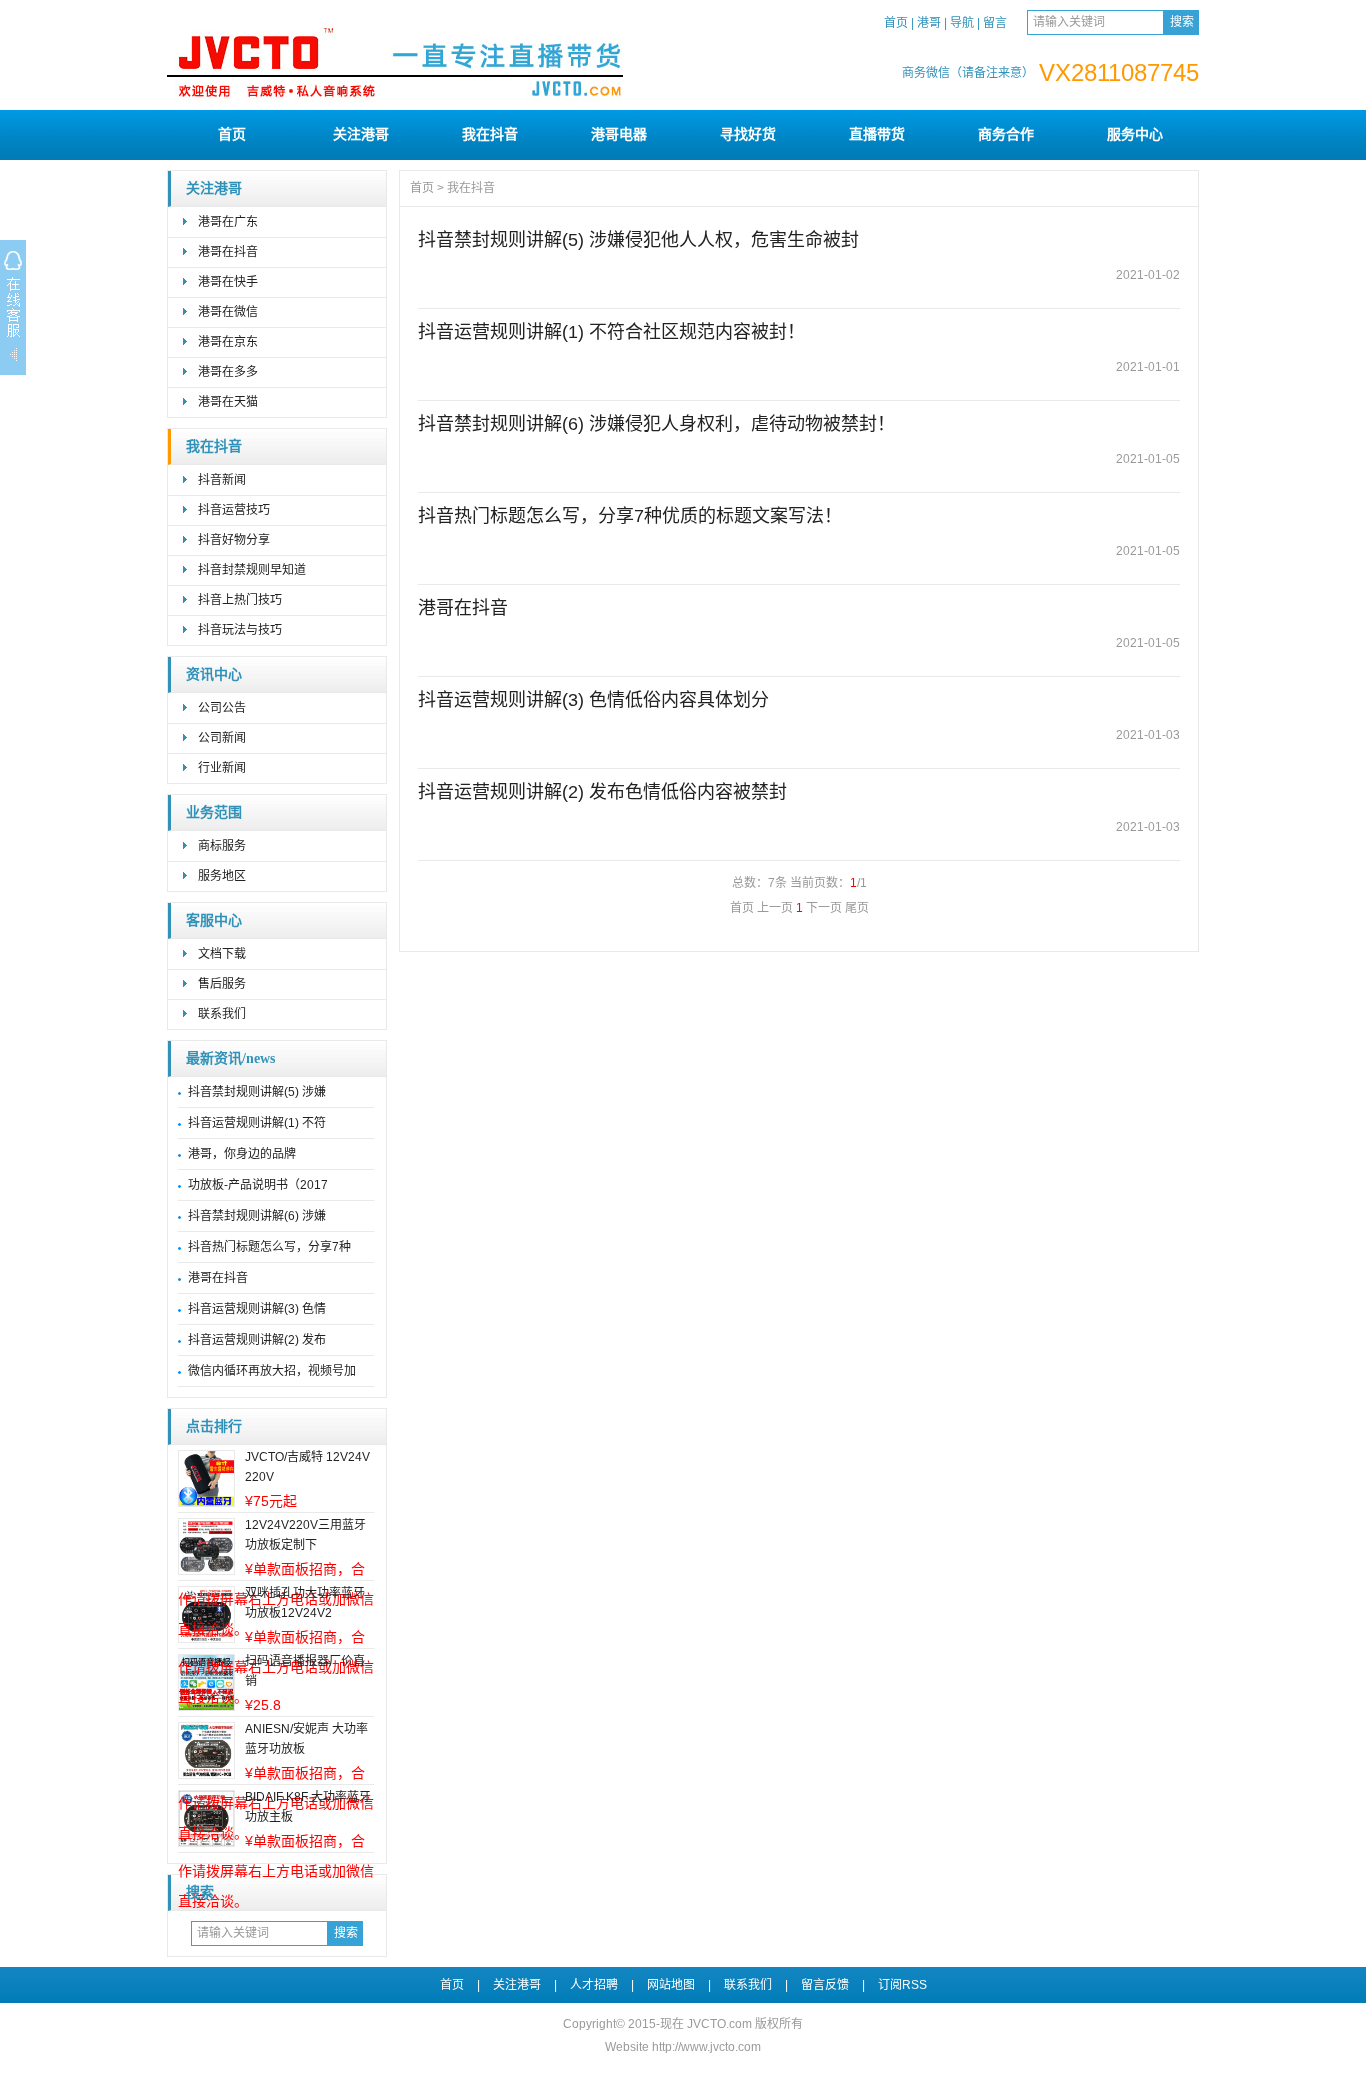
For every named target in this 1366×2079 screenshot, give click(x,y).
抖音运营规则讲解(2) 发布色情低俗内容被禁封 (602, 792)
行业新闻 (222, 768)
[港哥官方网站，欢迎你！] (452, 102)
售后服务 (222, 984)
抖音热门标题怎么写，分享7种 (269, 1247)
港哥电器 (619, 134)
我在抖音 (490, 134)
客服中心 (214, 920)
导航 (962, 23)
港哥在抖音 (228, 252)
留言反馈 (825, 1985)
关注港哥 (361, 134)
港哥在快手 (228, 282)
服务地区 (222, 876)
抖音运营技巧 (234, 510)
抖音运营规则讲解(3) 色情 (257, 1309)
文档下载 (222, 954)
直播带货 (877, 134)
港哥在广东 (228, 222)
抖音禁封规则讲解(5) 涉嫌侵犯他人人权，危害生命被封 (638, 240)
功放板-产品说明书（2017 (258, 1185)
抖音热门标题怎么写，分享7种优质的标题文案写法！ (630, 516)
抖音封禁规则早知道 (252, 570)
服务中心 (1135, 134)
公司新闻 (222, 738)
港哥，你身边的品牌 (242, 1154)
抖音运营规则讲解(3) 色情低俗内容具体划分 (593, 700)
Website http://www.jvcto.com (683, 2047)
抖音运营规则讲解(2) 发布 (257, 1340)
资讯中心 (214, 674)
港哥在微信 (228, 312)
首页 (896, 23)
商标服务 (222, 846)
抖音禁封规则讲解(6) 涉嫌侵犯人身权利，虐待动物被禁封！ (656, 424)
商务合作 (1006, 134)
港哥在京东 (228, 342)
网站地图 (671, 1985)
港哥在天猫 (228, 402)
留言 (995, 23)
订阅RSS (902, 1985)
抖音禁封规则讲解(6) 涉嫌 (257, 1216)
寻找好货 (748, 134)
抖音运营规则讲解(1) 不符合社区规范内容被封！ (611, 332)
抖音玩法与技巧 (240, 630)
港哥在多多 (228, 372)
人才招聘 (594, 1985)
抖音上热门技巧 (240, 600)
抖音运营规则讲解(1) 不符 (257, 1123)
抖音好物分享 (234, 540)
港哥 (929, 23)
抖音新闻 (222, 480)
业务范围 (214, 812)
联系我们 (222, 1014)
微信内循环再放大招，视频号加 (272, 1371)
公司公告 (222, 708)
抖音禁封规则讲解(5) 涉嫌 (257, 1092)
